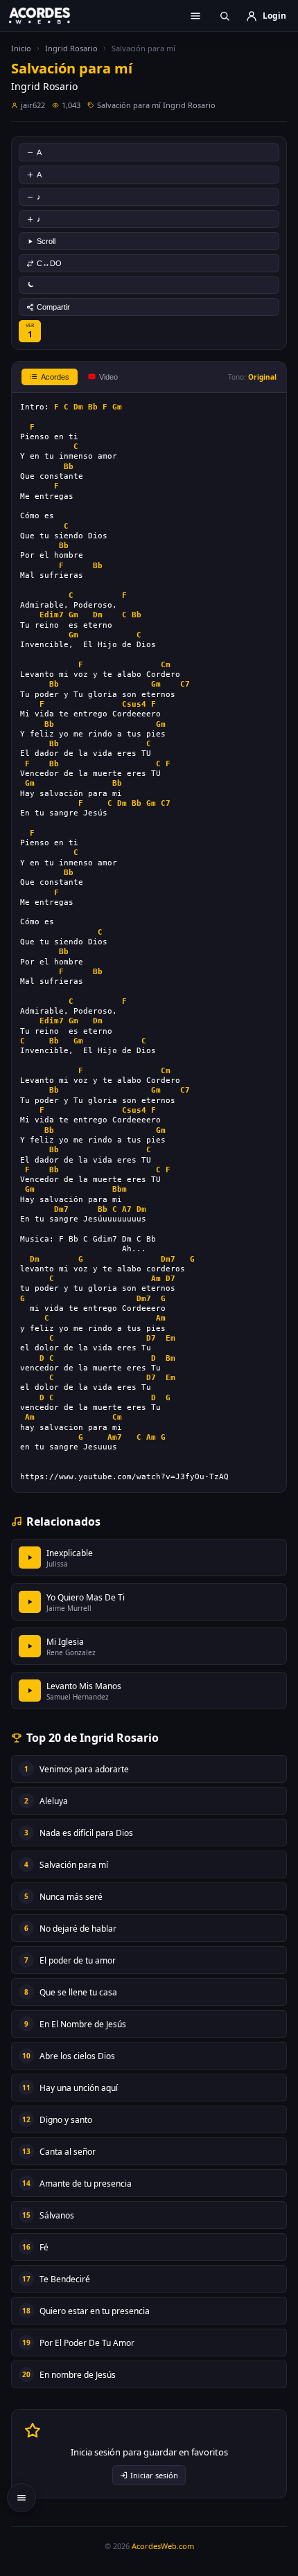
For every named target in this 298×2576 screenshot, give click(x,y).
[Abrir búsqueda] (225, 16)
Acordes (55, 377)
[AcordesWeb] (49, 15)
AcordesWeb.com (163, 2546)
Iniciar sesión (154, 2475)
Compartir (53, 307)
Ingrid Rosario (71, 48)
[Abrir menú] (195, 16)
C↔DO (49, 263)
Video (108, 377)
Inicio (21, 48)
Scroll (46, 241)
